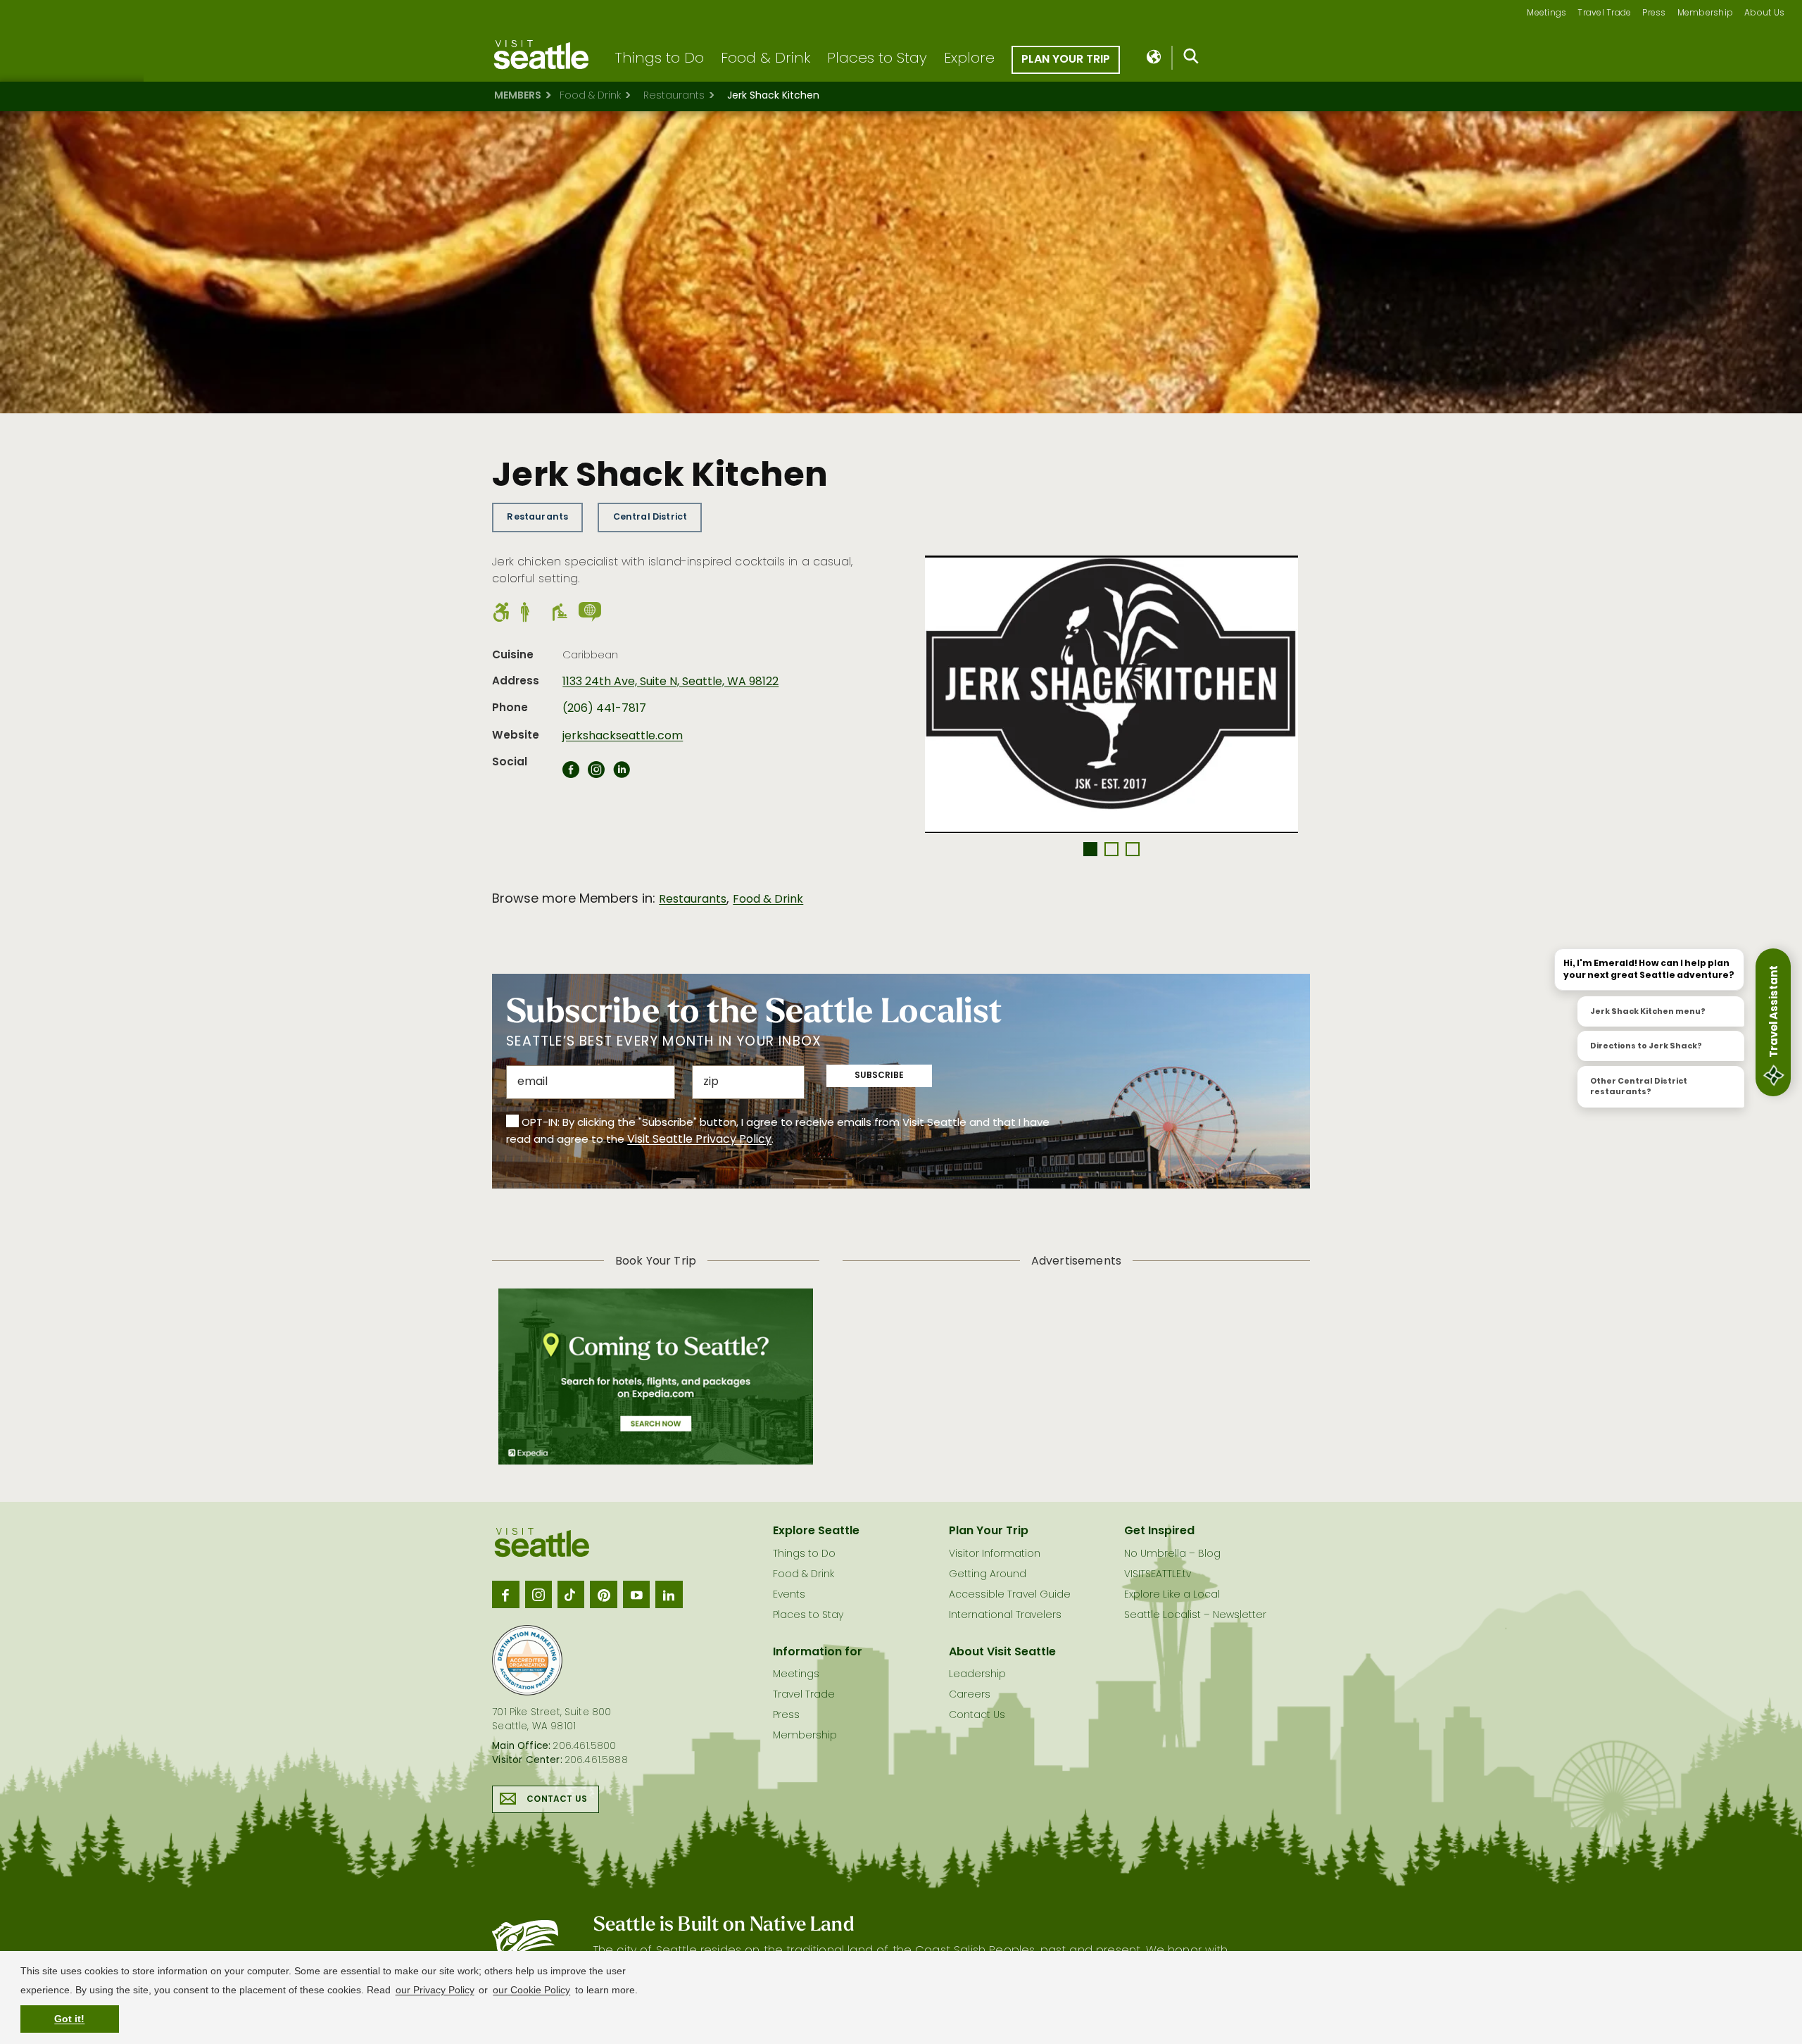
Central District (650, 517)
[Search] (1191, 59)
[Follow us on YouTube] (636, 1594)
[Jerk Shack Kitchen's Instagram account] (596, 774)
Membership (1706, 14)
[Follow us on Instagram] (538, 1594)
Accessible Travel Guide (1010, 1595)
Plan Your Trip (1066, 60)
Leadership (977, 1675)
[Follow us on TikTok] (571, 1594)
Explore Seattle (816, 1531)
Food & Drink (765, 59)
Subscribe (879, 1076)
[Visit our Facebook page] (505, 1594)
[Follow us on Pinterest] (603, 1594)
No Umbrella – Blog (1172, 1554)
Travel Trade (1604, 14)
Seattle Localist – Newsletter (1195, 1616)
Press (1654, 14)
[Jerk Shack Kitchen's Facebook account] (571, 774)
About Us (1764, 14)
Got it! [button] (69, 2019)
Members (518, 96)
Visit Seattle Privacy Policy (699, 1140)
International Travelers (1005, 1616)
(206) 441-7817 (604, 709)
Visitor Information (995, 1554)
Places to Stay (877, 59)
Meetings (1546, 14)
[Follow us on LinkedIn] (669, 1594)
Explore (969, 59)
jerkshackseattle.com (623, 736)
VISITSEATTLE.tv (1158, 1575)
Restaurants (674, 96)
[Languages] (1155, 58)
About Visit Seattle (1002, 1653)
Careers (970, 1695)
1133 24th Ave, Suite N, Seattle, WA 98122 (670, 682)
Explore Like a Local (1172, 1595)
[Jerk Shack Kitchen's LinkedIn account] (622, 774)
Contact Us (557, 1800)
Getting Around (988, 1575)
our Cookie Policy (531, 1990)
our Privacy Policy (435, 1990)
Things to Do (659, 59)
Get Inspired (1159, 1531)
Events (789, 1595)
